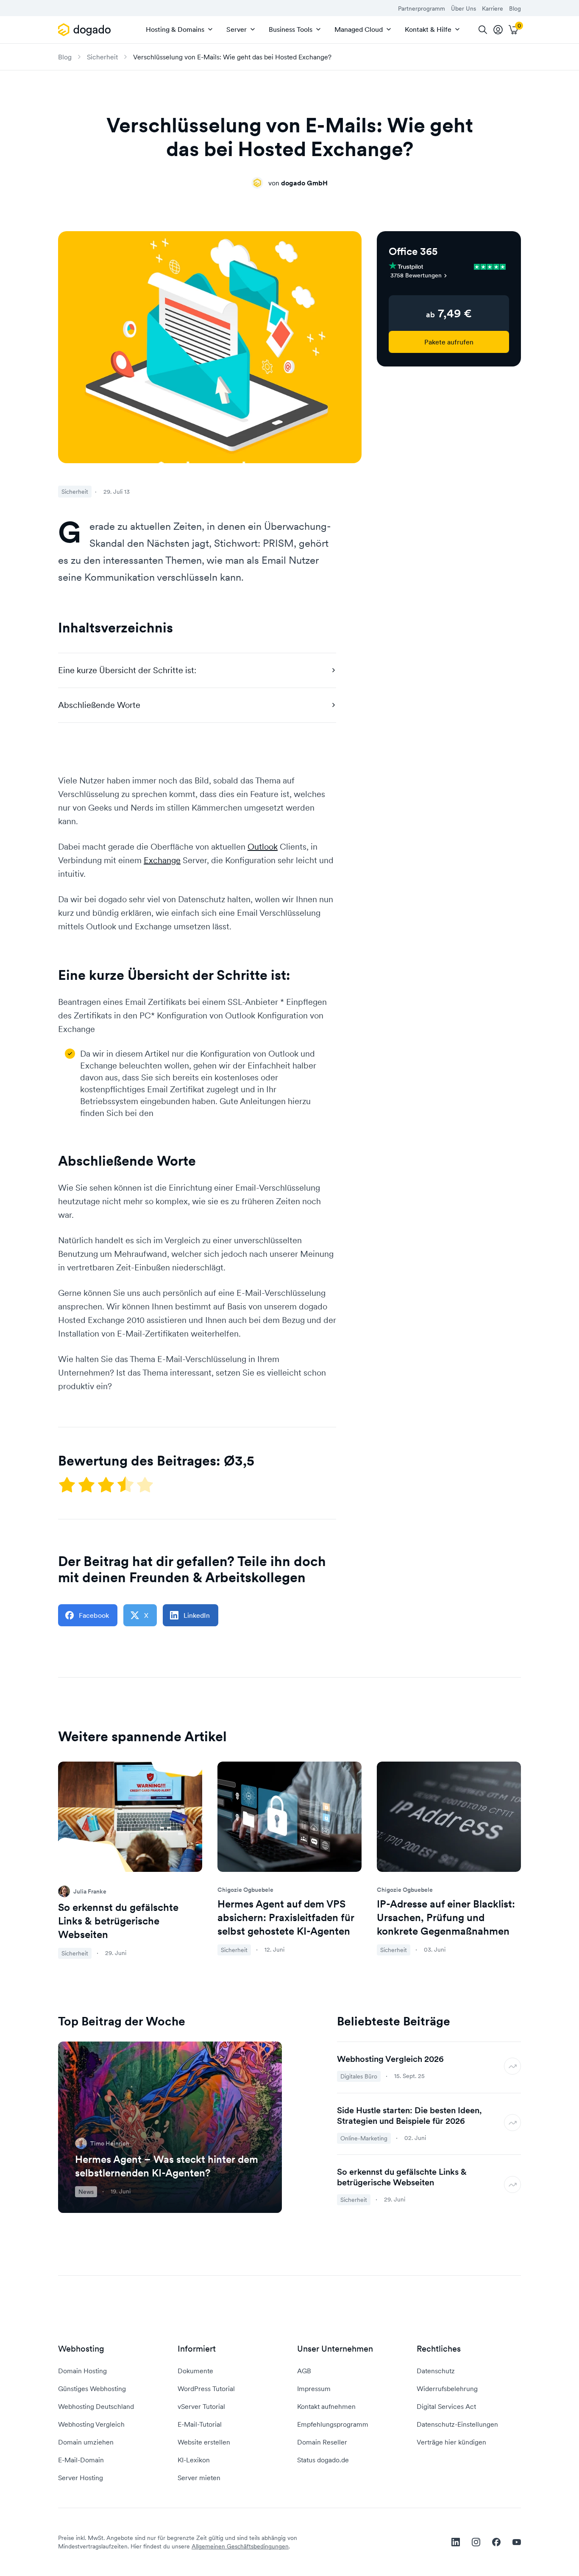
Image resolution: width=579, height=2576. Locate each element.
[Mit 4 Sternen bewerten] (126, 1485)
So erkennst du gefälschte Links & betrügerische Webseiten (118, 1921)
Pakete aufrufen (449, 342)
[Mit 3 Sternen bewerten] (107, 1485)
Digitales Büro (359, 2076)
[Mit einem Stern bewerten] (68, 1485)
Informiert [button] (197, 2349)
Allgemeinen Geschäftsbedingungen (240, 2546)
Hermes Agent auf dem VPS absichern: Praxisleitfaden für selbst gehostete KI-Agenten (286, 1917)
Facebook (94, 1615)
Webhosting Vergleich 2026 (390, 2059)
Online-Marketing (364, 2138)
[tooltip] (498, 30)
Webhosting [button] (81, 2349)
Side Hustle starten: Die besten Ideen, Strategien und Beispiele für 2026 (409, 2116)
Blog (515, 8)
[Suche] (483, 30)
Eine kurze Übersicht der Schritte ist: (127, 670)
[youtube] (517, 2542)
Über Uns (463, 8)
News (86, 2192)
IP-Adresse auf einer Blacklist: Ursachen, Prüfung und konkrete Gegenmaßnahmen (446, 1917)
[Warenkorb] (513, 30)
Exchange (162, 860)
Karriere (493, 8)
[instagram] (476, 2542)
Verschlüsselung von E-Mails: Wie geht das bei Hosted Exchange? (232, 57)
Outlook (263, 847)
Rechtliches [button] (439, 2349)
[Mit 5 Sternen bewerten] (145, 1485)
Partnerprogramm (422, 8)
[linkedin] (456, 2542)
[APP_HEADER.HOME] (86, 30)
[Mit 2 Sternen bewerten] (87, 1485)
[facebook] (496, 2542)
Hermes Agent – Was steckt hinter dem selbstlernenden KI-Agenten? (167, 2166)
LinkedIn (197, 1615)
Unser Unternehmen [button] (335, 2349)
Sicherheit (102, 57)
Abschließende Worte (99, 705)
